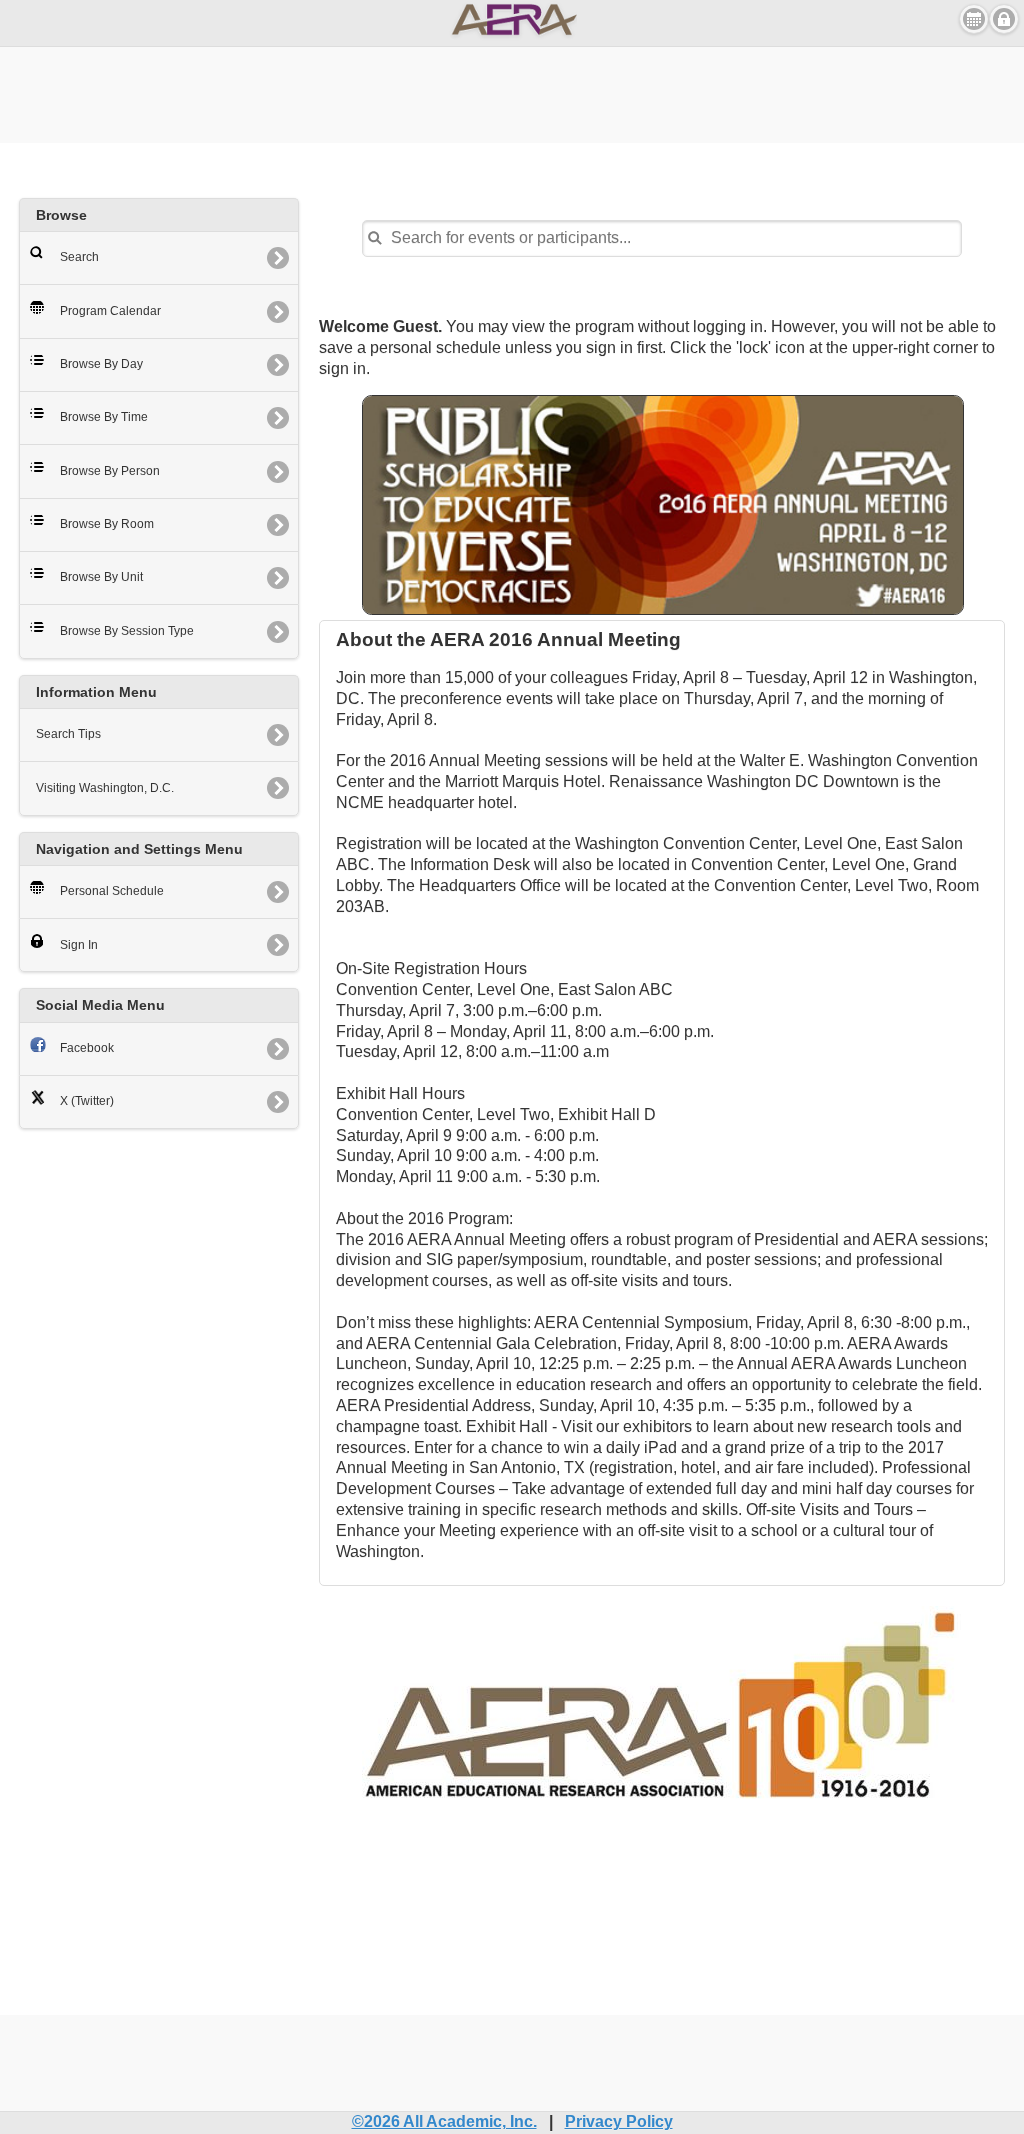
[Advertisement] (512, 92)
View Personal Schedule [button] (974, 19)
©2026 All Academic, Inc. (444, 2121)
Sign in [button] (1004, 19)
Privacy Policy (619, 2121)
